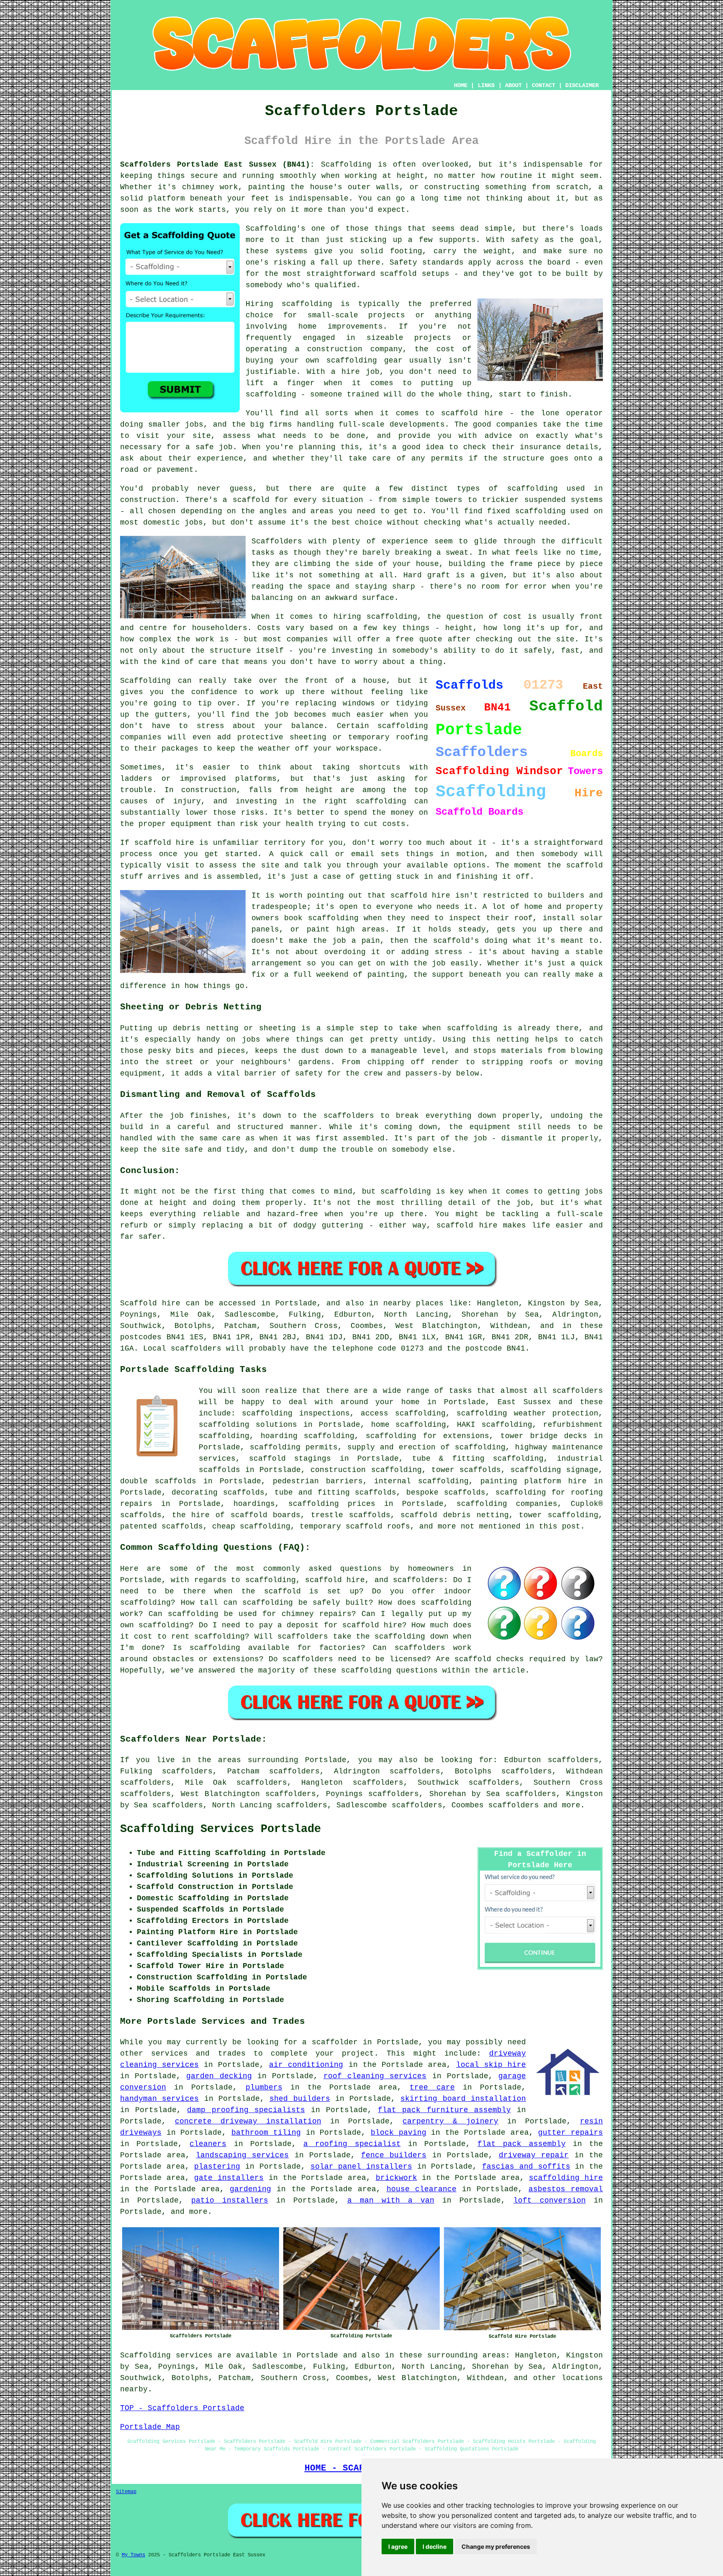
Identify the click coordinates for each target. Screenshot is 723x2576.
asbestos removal (566, 2189)
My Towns (133, 2555)
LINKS (486, 85)
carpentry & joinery (450, 2121)
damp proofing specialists (246, 2110)
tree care (432, 2087)
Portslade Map (150, 2427)
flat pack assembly (521, 2144)
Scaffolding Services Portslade (220, 1829)
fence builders (394, 2155)
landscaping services (242, 2155)
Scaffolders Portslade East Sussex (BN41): (217, 165)
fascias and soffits (526, 2167)
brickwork (396, 2178)
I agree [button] (398, 2546)
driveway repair (534, 2155)
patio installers (230, 2200)
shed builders (300, 2099)
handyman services (159, 2099)
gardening (250, 2189)
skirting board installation (463, 2099)
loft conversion (550, 2200)
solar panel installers (361, 2167)
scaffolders (514, 1805)
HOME (461, 85)
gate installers (229, 2178)
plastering (217, 2167)
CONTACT (544, 85)
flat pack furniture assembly (444, 2110)
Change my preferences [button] (496, 2546)
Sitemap (126, 2492)
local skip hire (491, 2065)
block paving (399, 2133)
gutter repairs (570, 2133)
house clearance (422, 2189)
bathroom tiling (266, 2133)
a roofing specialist (352, 2144)
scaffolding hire (566, 2178)
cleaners (208, 2144)
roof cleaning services (375, 2076)
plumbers (264, 2087)
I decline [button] (435, 2546)
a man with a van (391, 2200)
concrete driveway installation (248, 2121)
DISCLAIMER (582, 85)
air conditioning (306, 2065)
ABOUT (513, 85)
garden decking (219, 2076)
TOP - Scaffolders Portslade (182, 2408)
